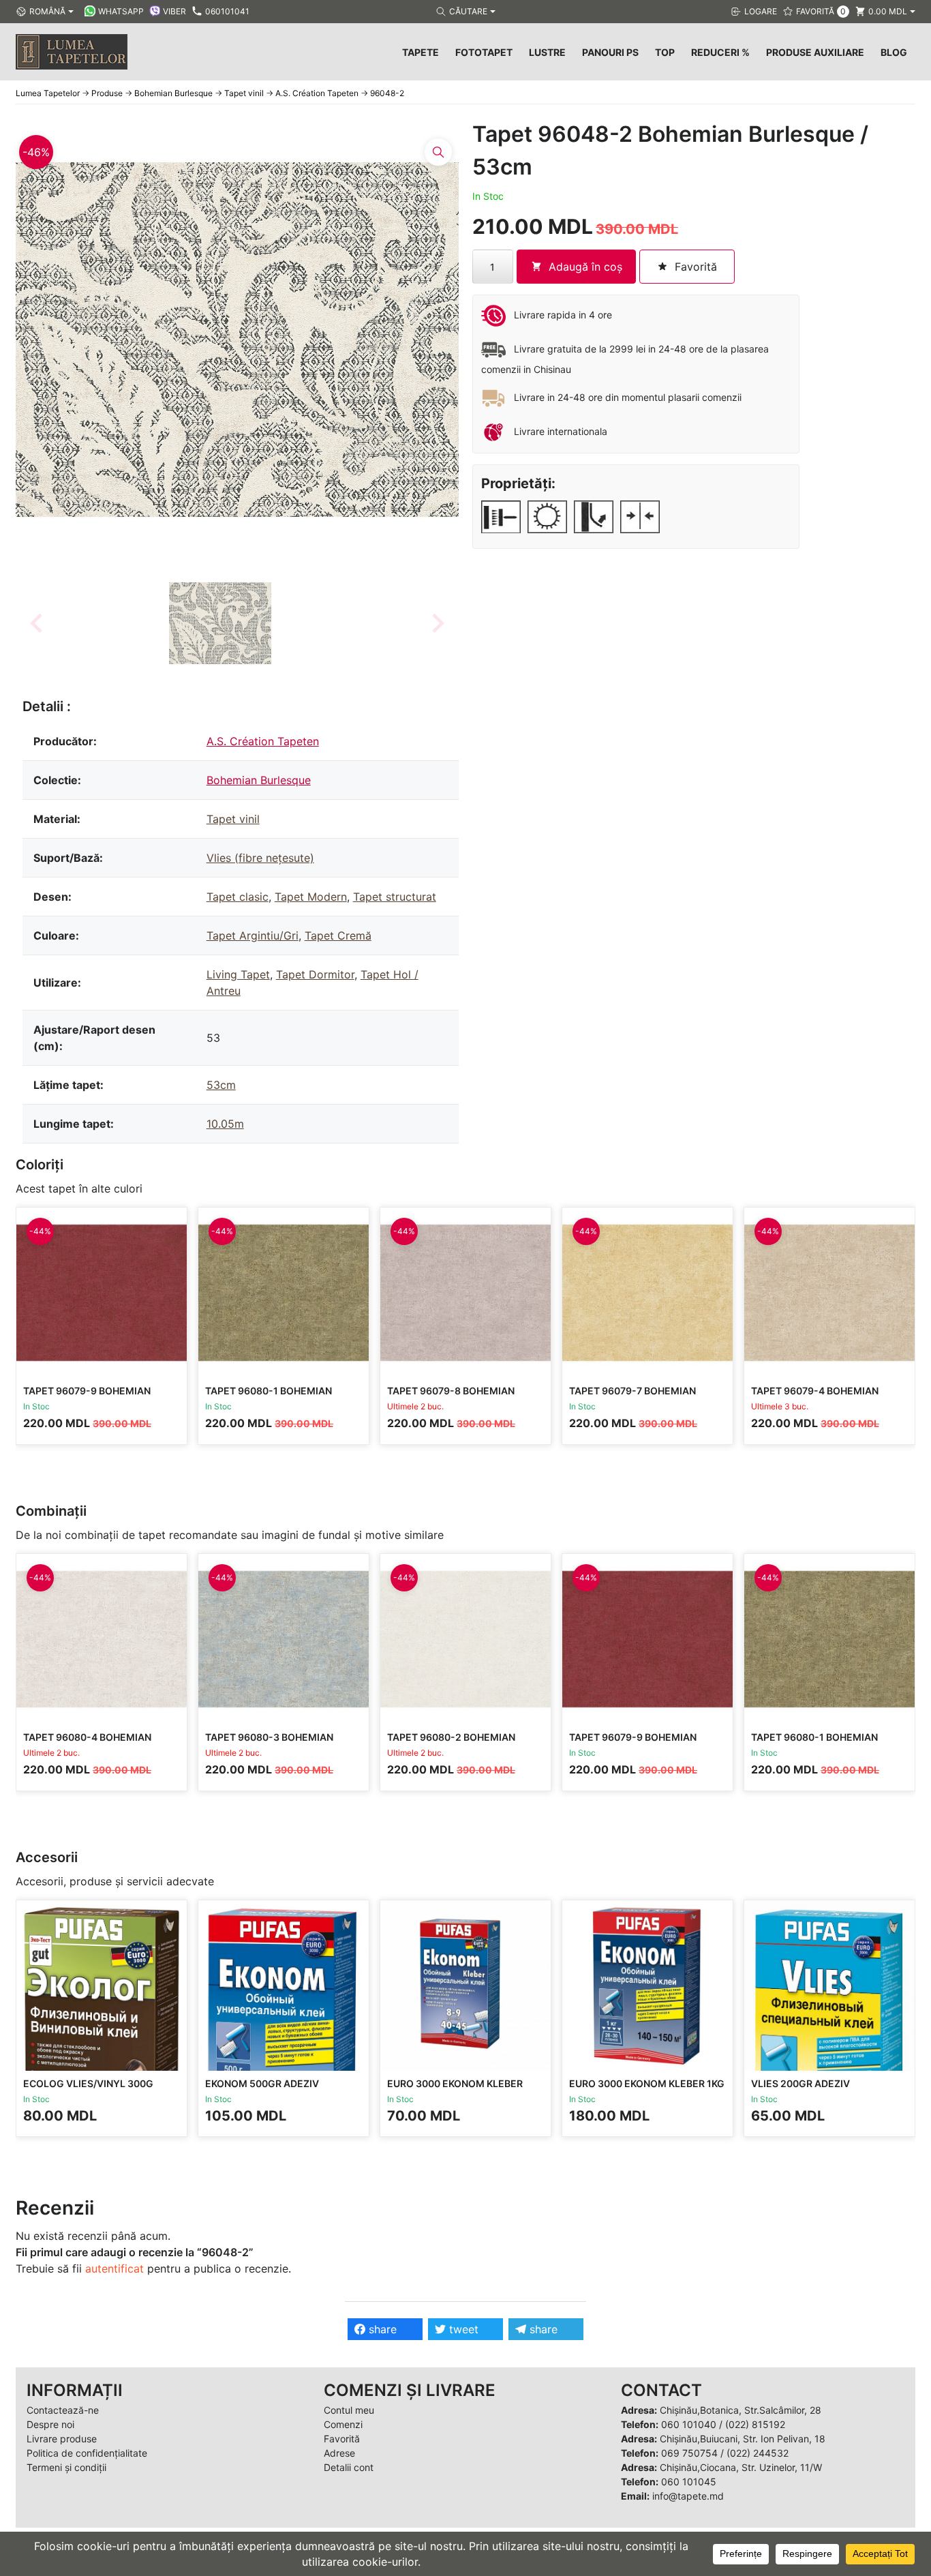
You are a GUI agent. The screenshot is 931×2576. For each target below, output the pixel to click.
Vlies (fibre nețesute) (260, 858)
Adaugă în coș (585, 267)
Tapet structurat (395, 897)
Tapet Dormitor (315, 974)
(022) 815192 (755, 2424)
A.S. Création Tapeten (263, 741)
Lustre (547, 52)
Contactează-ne (63, 2410)
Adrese (339, 2453)
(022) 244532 (758, 2453)
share (381, 2329)
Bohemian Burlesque (259, 780)
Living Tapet (238, 974)
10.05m (225, 1124)
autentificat (115, 2268)
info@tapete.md (688, 2496)
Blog (894, 52)
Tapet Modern (311, 897)
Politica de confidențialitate (87, 2453)
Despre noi (50, 2424)
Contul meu (349, 2410)
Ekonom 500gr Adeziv (262, 2083)
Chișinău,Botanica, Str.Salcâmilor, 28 (741, 2410)
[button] (220, 623)
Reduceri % (720, 52)
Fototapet (484, 52)
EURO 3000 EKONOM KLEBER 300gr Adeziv (455, 2090)
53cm (221, 1085)
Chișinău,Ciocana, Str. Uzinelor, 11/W (741, 2467)
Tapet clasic (238, 897)
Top (665, 52)
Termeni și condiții (66, 2467)
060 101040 (689, 2424)
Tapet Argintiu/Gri (253, 935)
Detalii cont (349, 2467)
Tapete (421, 52)
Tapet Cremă (338, 935)
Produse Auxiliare (815, 52)
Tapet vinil (233, 819)
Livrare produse (62, 2439)
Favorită (342, 2439)
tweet (462, 2329)
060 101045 (689, 2482)
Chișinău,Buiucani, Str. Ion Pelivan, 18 (743, 2439)
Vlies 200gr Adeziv (800, 2083)
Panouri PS (610, 52)
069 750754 (689, 2453)
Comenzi (343, 2424)
